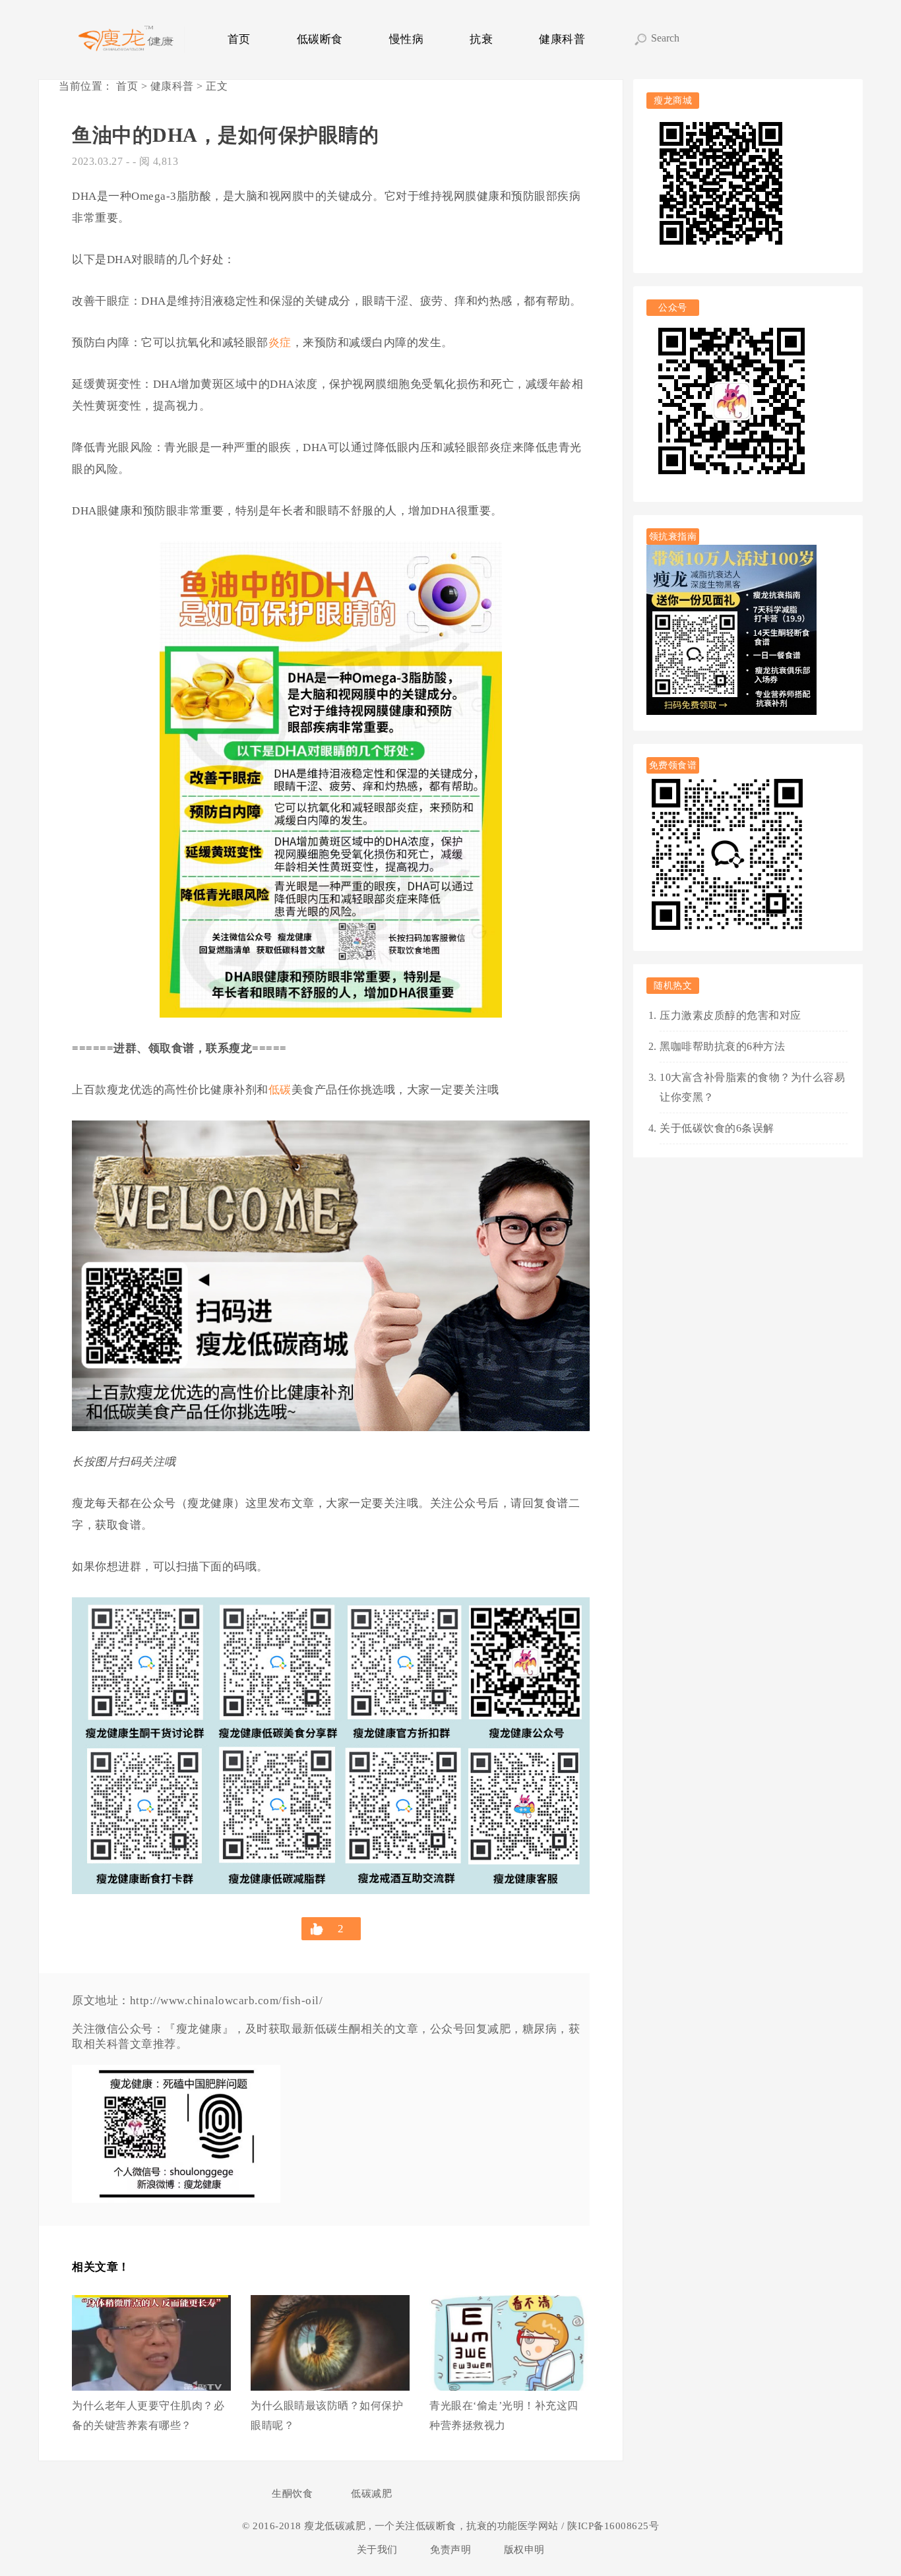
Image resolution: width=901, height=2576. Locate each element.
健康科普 (562, 39)
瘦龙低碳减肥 (336, 2526)
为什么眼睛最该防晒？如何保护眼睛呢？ (327, 2415)
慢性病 (407, 39)
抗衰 (481, 39)
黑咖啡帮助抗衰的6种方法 (722, 1046)
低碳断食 (320, 39)
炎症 (280, 343)
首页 (239, 39)
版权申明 (524, 2550)
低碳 (280, 1090)
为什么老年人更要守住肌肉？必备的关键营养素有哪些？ (148, 2415)
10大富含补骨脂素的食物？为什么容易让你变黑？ (752, 1087)
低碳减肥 (371, 2494)
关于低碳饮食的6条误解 (717, 1128)
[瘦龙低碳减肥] (128, 40)
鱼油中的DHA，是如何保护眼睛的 (225, 135)
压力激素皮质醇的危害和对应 (730, 1015)
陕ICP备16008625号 (612, 2526)
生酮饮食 (292, 2494)
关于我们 (377, 2550)
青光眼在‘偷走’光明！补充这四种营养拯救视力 (504, 2415)
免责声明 (450, 2550)
